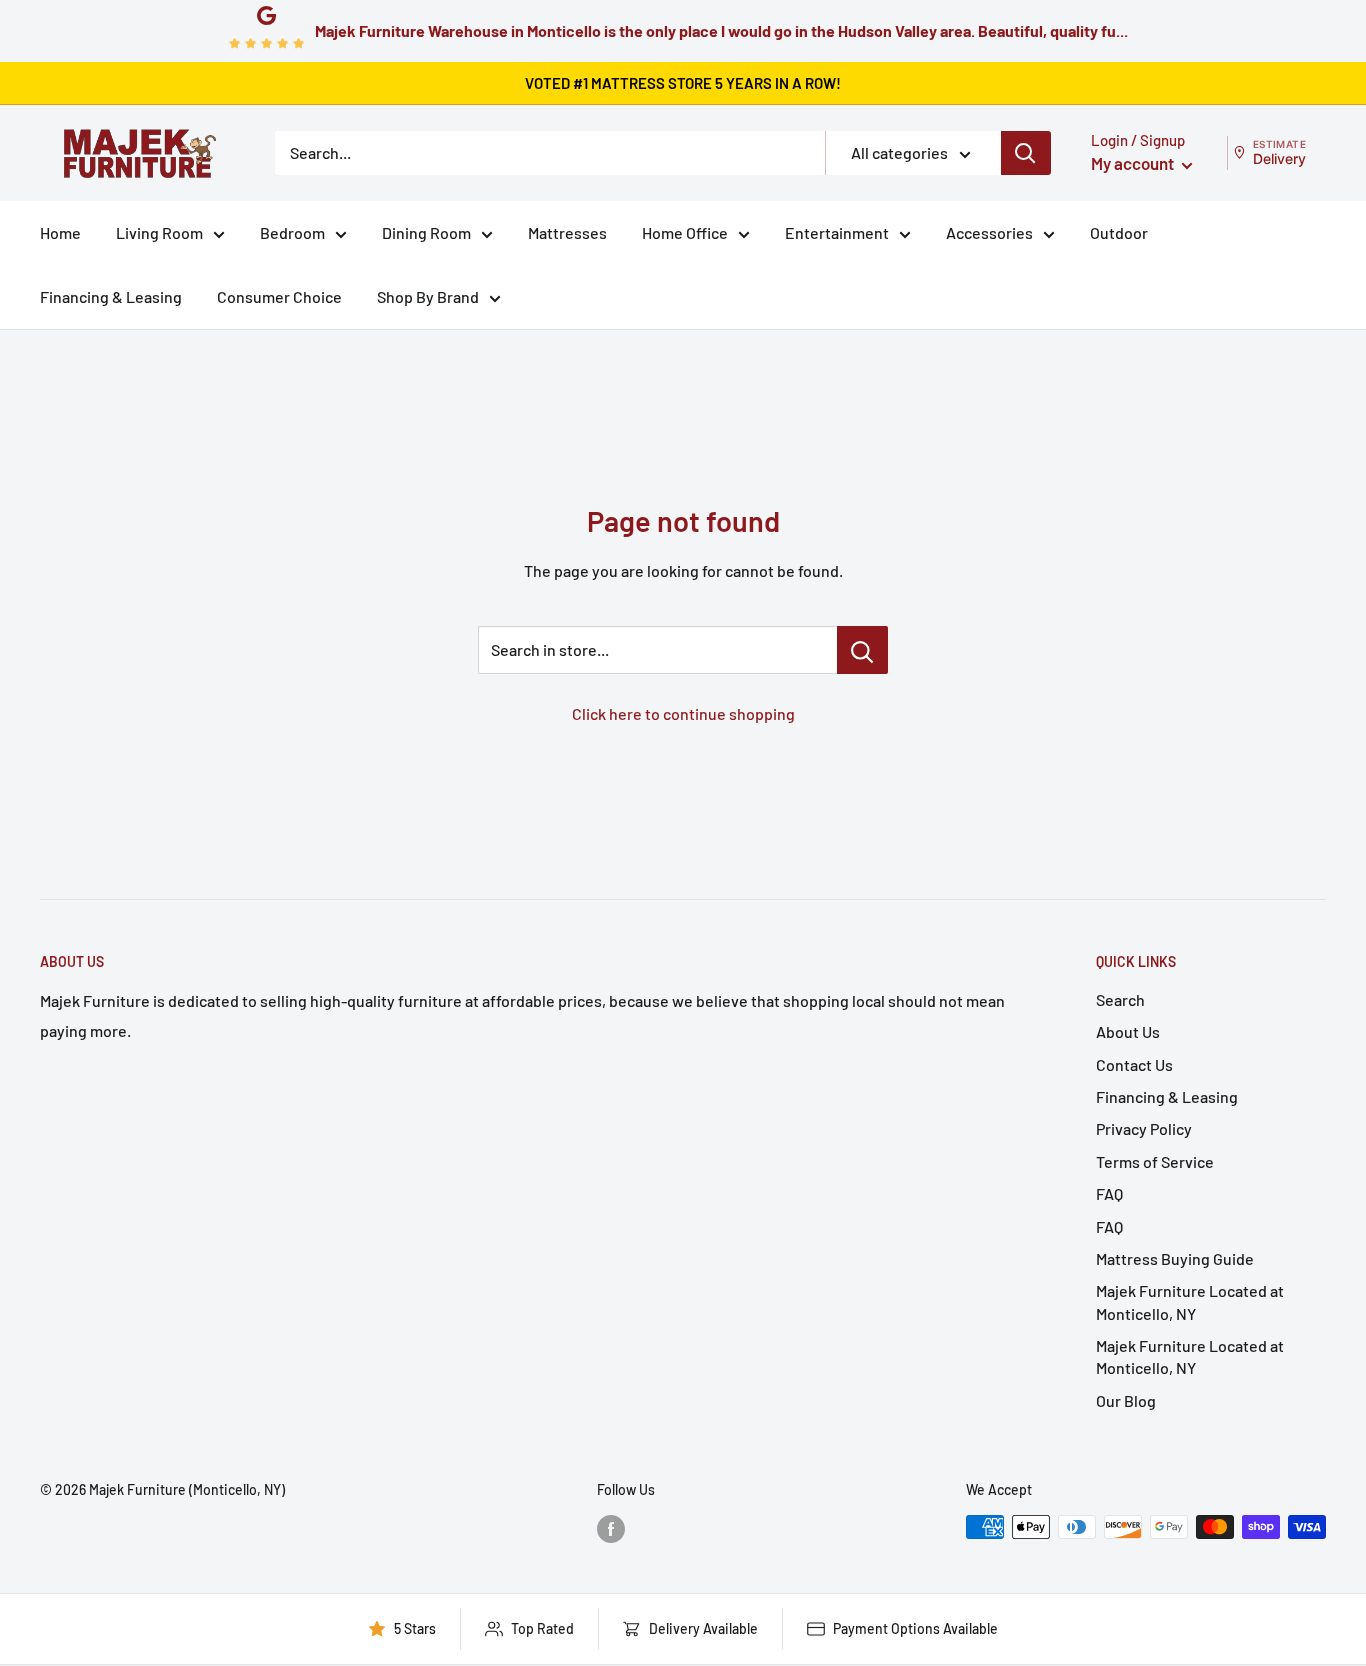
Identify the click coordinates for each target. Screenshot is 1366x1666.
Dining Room (426, 232)
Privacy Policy (1144, 1128)
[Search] (1026, 153)
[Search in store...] (862, 650)
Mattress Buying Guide (1175, 1258)
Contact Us (1134, 1064)
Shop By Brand (428, 296)
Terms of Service (1155, 1161)
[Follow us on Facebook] (611, 1529)
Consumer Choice (279, 296)
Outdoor (1119, 232)
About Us (1128, 1031)
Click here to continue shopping (683, 713)
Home (60, 232)
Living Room (159, 232)
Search (1120, 999)
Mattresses (567, 232)
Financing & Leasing (111, 296)
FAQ (1109, 1193)
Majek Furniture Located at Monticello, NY (1190, 1301)
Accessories (989, 232)
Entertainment (837, 232)
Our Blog (1126, 1400)
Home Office (685, 232)
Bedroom (292, 232)
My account (1134, 163)
